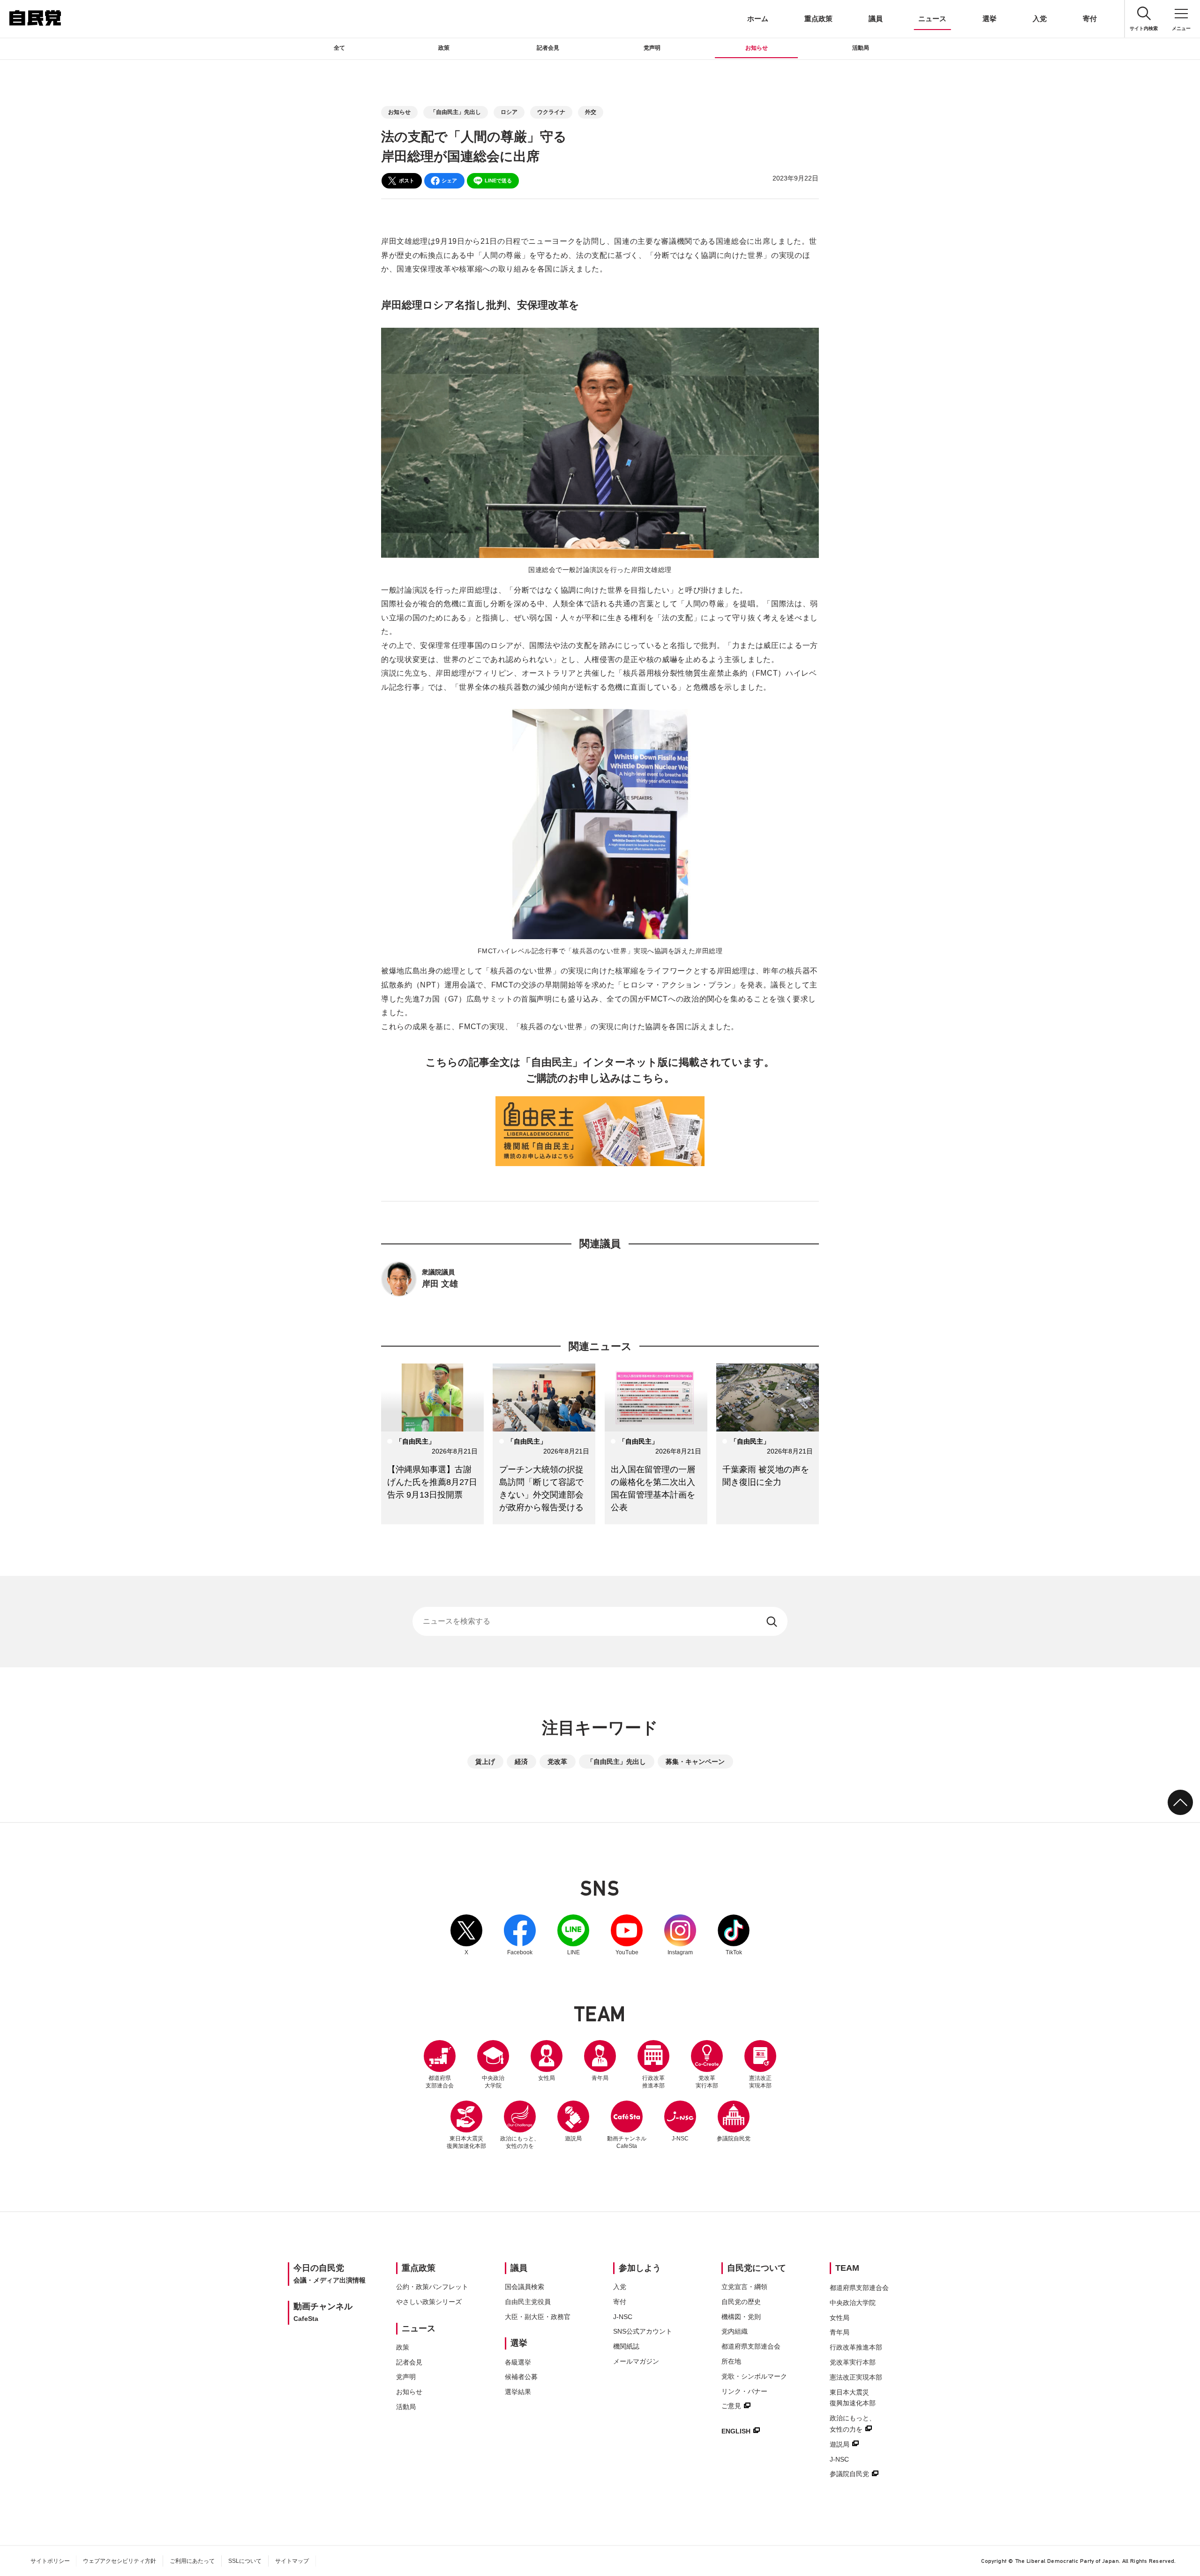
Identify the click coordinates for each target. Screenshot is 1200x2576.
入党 (1040, 19)
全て (339, 48)
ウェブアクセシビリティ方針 (120, 2561)
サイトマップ (292, 2561)
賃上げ (485, 1762)
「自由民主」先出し (456, 112)
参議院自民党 (734, 2121)
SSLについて (245, 2561)
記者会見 (548, 48)
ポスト (407, 181)
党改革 (557, 1762)
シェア (449, 181)
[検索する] (773, 1621)
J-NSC (680, 2139)
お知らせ (757, 48)
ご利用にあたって (192, 2561)
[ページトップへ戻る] (1180, 1802)
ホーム (758, 19)
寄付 (1090, 19)
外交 (591, 112)
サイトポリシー (50, 2561)
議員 (876, 19)
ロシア (509, 112)
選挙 (990, 19)
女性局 (547, 2078)
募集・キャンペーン (695, 1762)
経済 (521, 1762)
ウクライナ (551, 112)
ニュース (932, 19)
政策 (444, 48)
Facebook (520, 1935)
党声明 (652, 48)
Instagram (680, 1935)
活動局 (861, 48)
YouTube (627, 1935)
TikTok (734, 1935)
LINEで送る (498, 181)
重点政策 (818, 19)
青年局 (600, 2078)
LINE (573, 1935)
